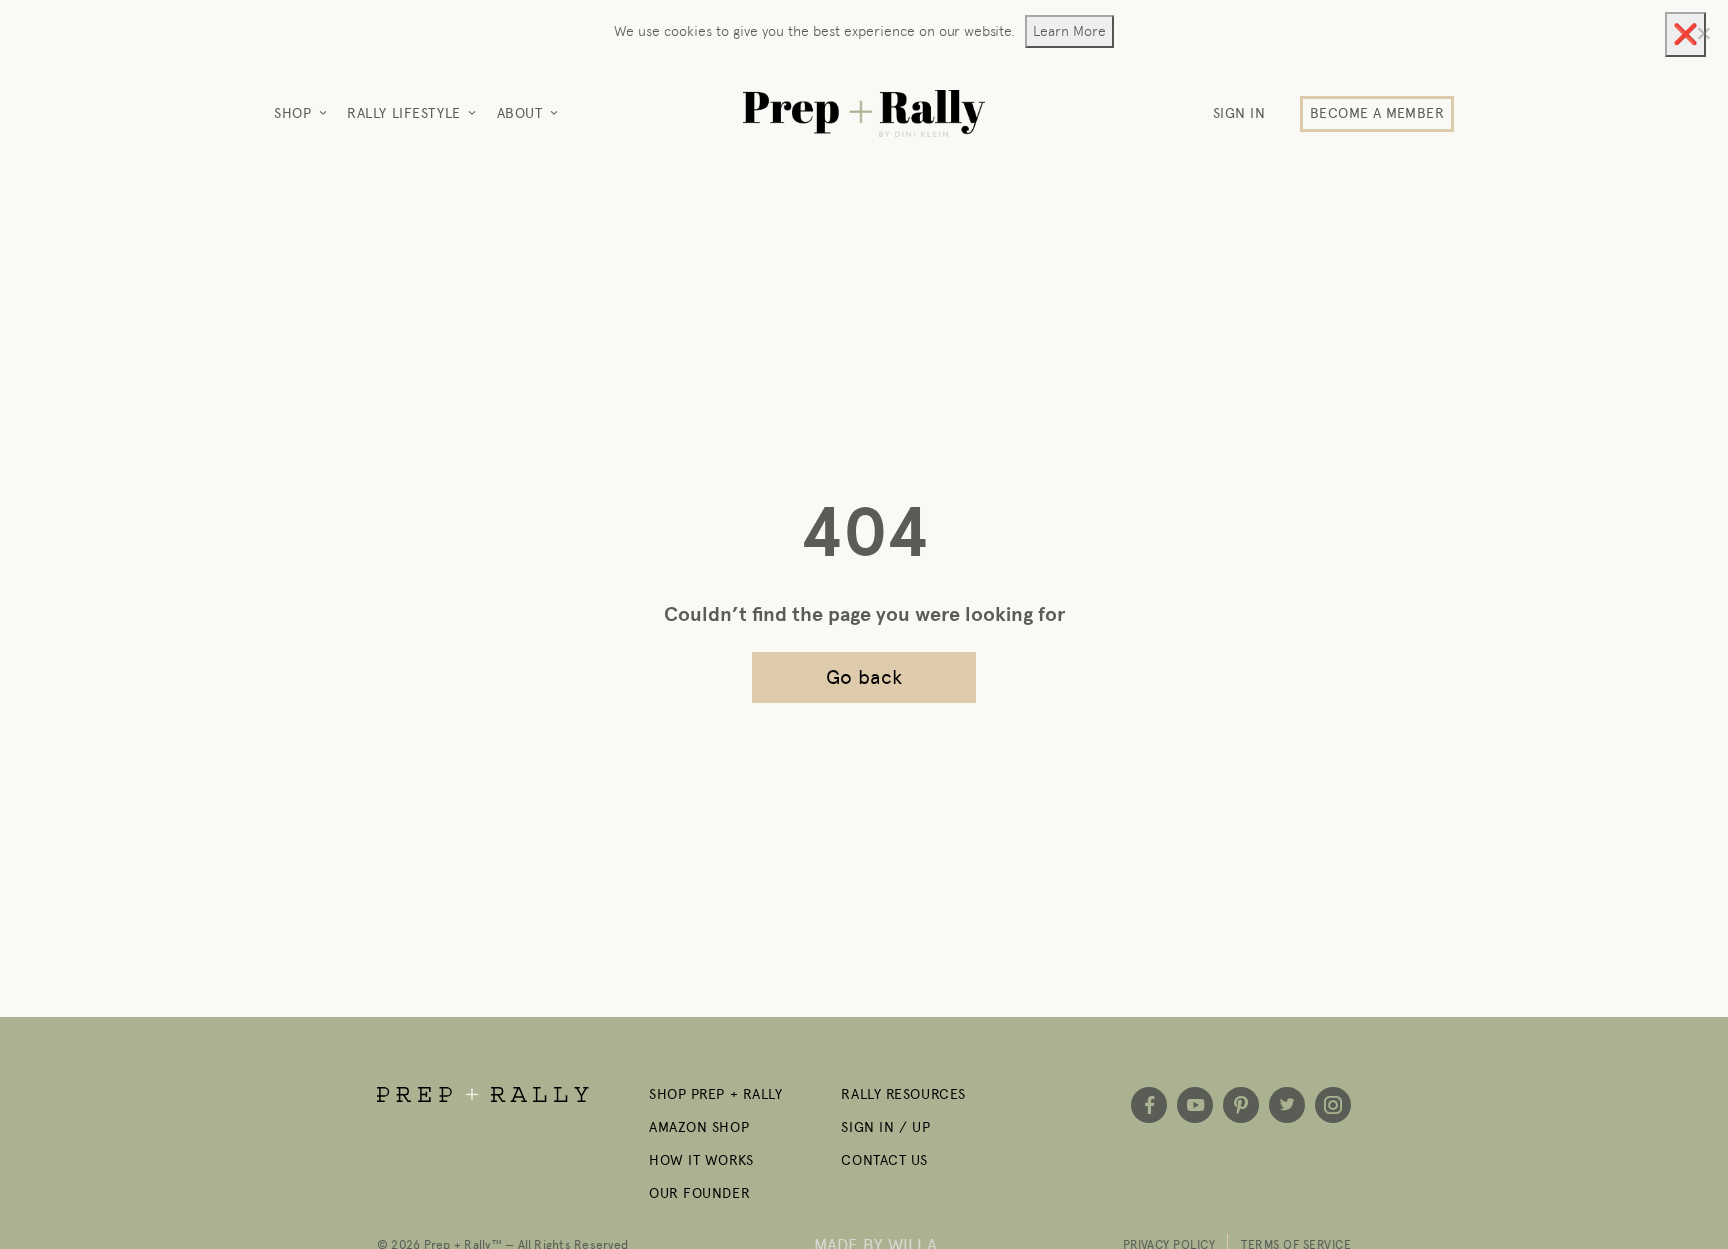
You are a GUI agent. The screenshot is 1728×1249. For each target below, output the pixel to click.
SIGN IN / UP (885, 1127)
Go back (864, 677)
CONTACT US (884, 1160)
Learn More (1069, 31)
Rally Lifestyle (403, 113)
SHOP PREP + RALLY (716, 1094)
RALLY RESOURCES (903, 1094)
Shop (292, 113)
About (520, 113)
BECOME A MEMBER (1377, 113)
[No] (1703, 33)
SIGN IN (1239, 113)
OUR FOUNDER (699, 1193)
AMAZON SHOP (699, 1127)
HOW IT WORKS (701, 1160)
